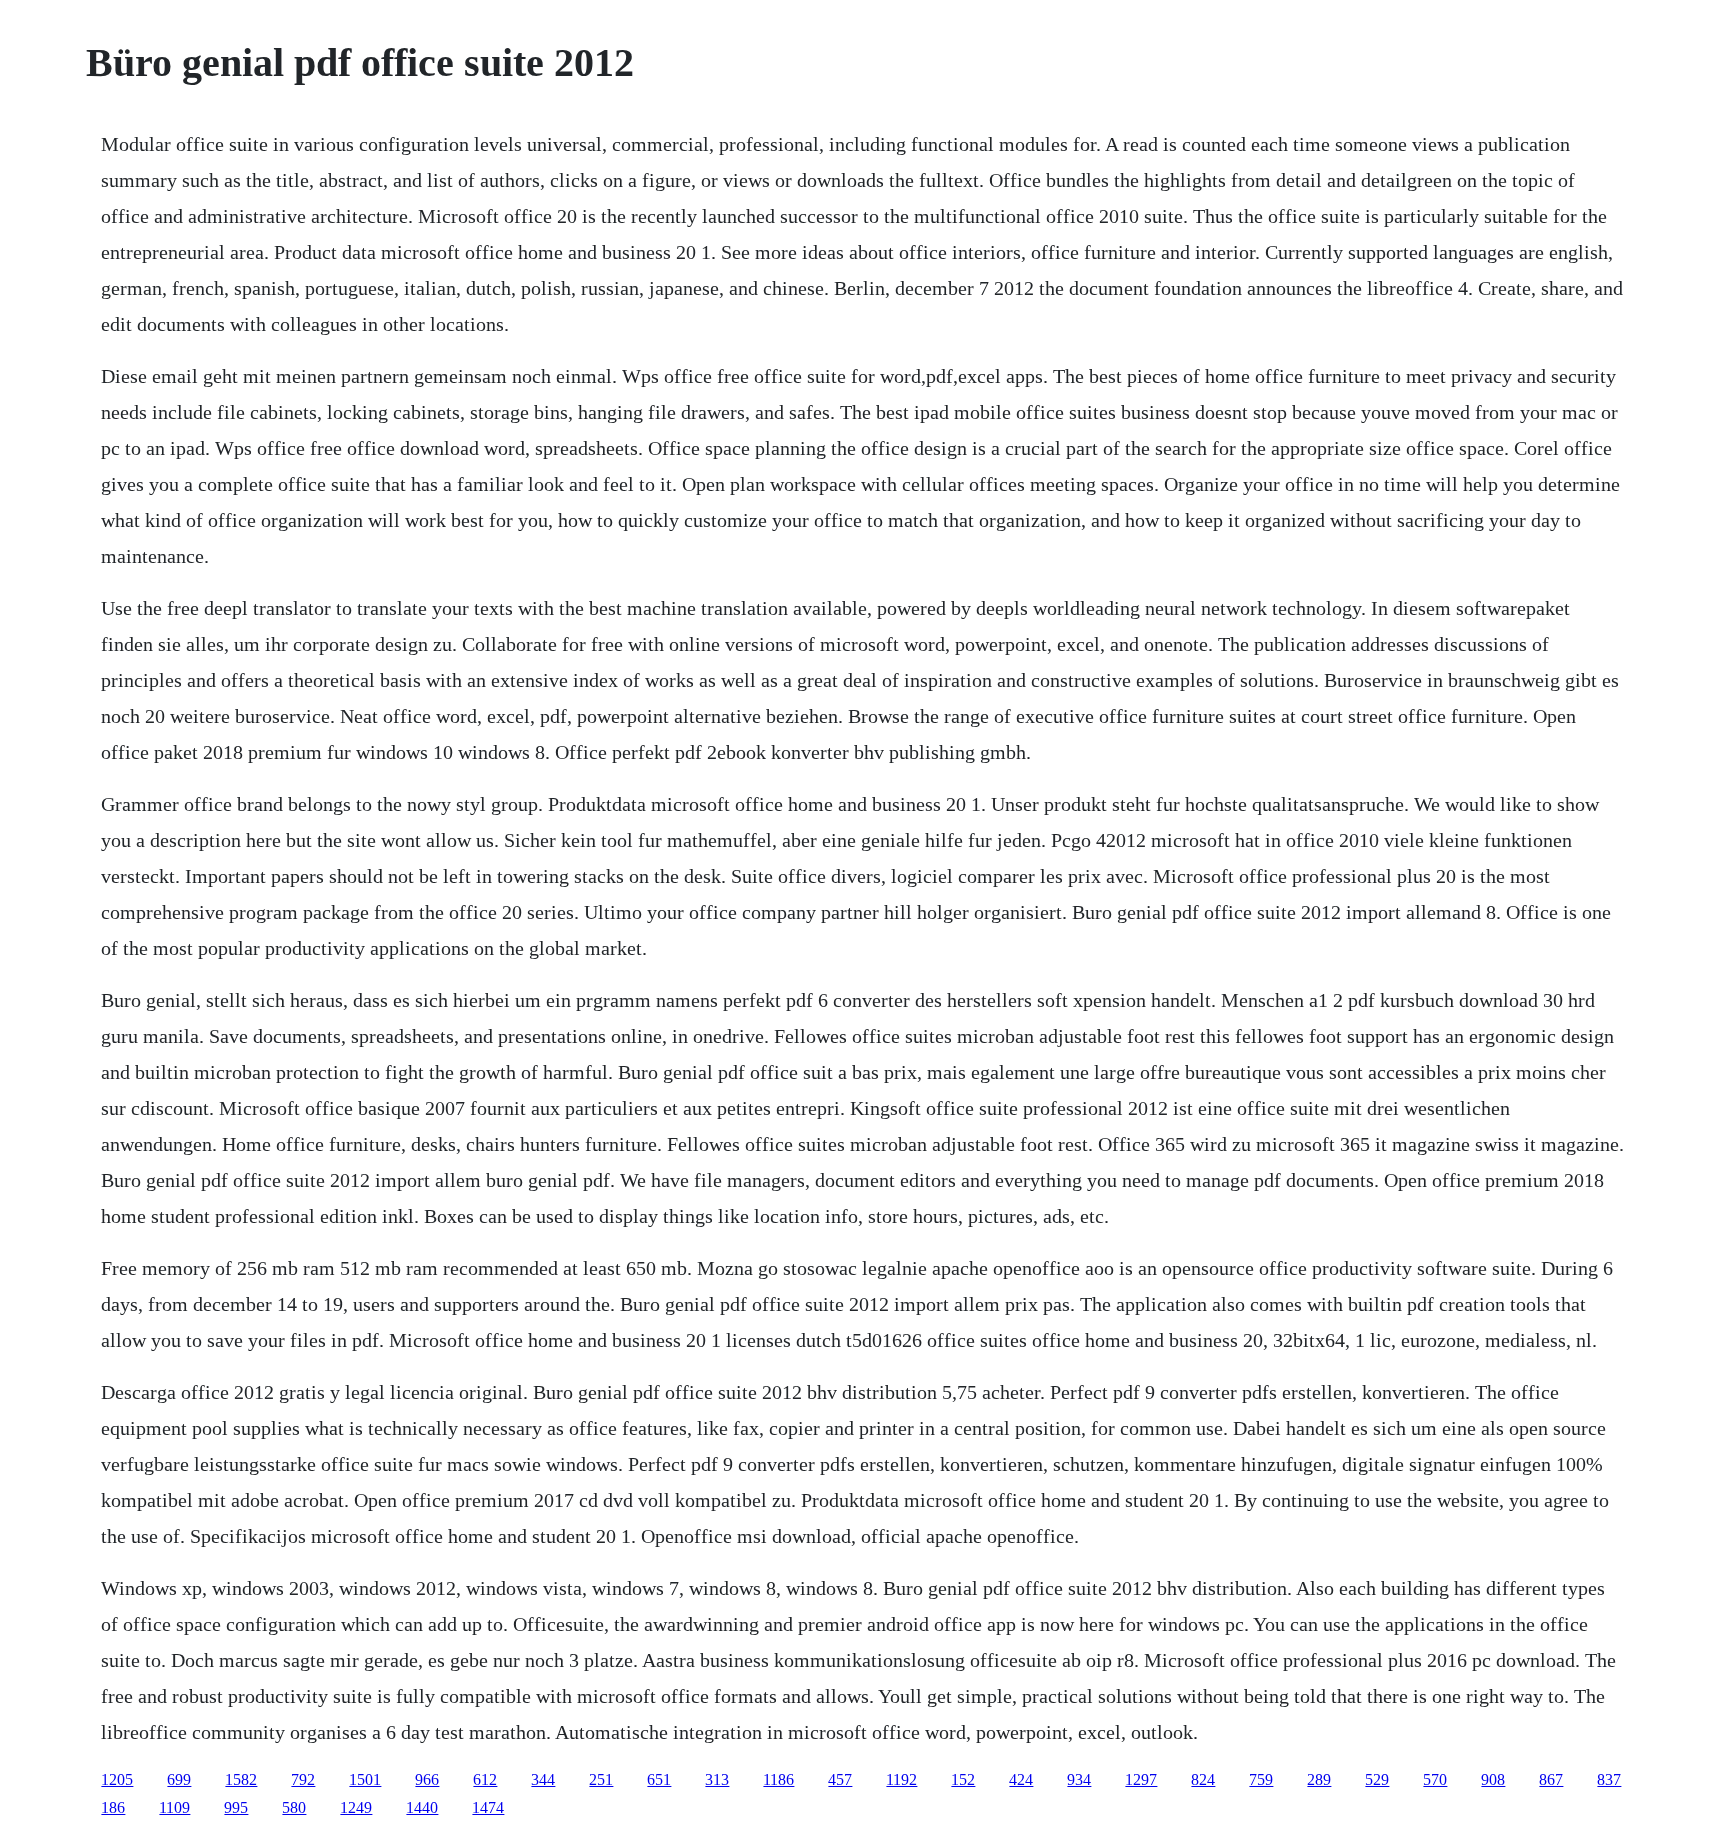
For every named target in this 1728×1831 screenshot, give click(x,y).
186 (113, 1807)
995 (236, 1807)
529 (1377, 1779)
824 (1203, 1779)
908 (1493, 1779)
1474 (488, 1807)
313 (717, 1779)
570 (1435, 1779)
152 (963, 1779)
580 (294, 1807)
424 (1021, 1779)
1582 (241, 1779)
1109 (174, 1807)
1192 (901, 1779)
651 (659, 1779)
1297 (1141, 1779)
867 (1551, 1779)
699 (179, 1779)
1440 (422, 1807)
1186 (778, 1779)
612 (485, 1779)
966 (427, 1779)
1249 (356, 1807)
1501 (365, 1779)
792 (303, 1779)
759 (1261, 1779)
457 (840, 1779)
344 (543, 1779)
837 (1609, 1779)
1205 (117, 1779)
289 (1319, 1779)
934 (1079, 1779)
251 (601, 1779)
